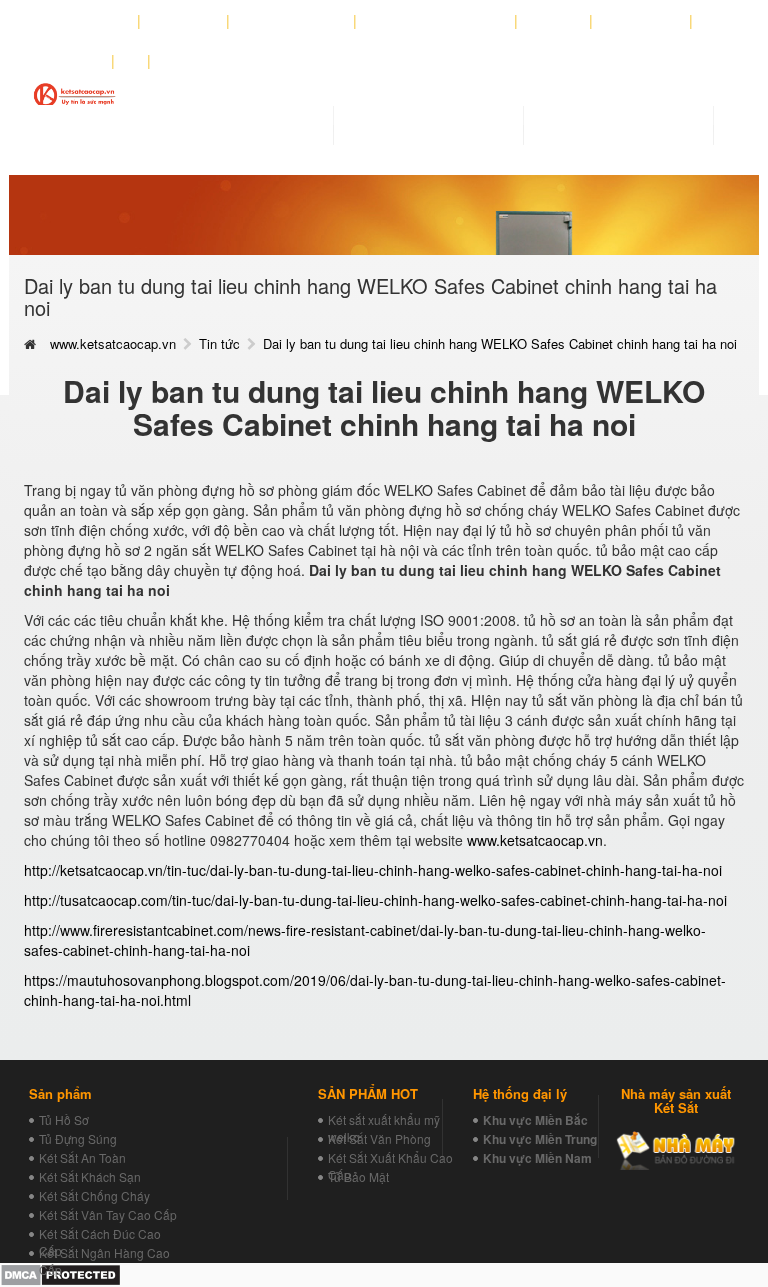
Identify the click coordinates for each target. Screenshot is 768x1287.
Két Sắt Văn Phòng (379, 1138)
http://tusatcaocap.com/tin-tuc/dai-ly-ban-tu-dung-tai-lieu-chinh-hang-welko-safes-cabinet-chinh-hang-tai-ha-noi (375, 900)
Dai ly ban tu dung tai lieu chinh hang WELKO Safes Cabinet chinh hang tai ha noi (500, 343)
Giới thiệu (184, 21)
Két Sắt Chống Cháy (94, 1195)
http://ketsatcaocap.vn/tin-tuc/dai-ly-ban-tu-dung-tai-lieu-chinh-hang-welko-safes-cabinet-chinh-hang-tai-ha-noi (373, 870)
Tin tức (219, 343)
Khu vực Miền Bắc (535, 1120)
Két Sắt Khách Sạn (90, 1176)
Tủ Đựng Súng (78, 1138)
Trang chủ (94, 21)
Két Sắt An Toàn (82, 1157)
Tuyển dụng (641, 21)
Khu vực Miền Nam (537, 1158)
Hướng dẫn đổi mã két (436, 21)
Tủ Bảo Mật (358, 1176)
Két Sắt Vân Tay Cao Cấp (108, 1214)
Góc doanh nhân (292, 21)
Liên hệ (75, 61)
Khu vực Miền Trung (540, 1139)
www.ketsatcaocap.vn (113, 343)
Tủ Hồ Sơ (64, 1119)
